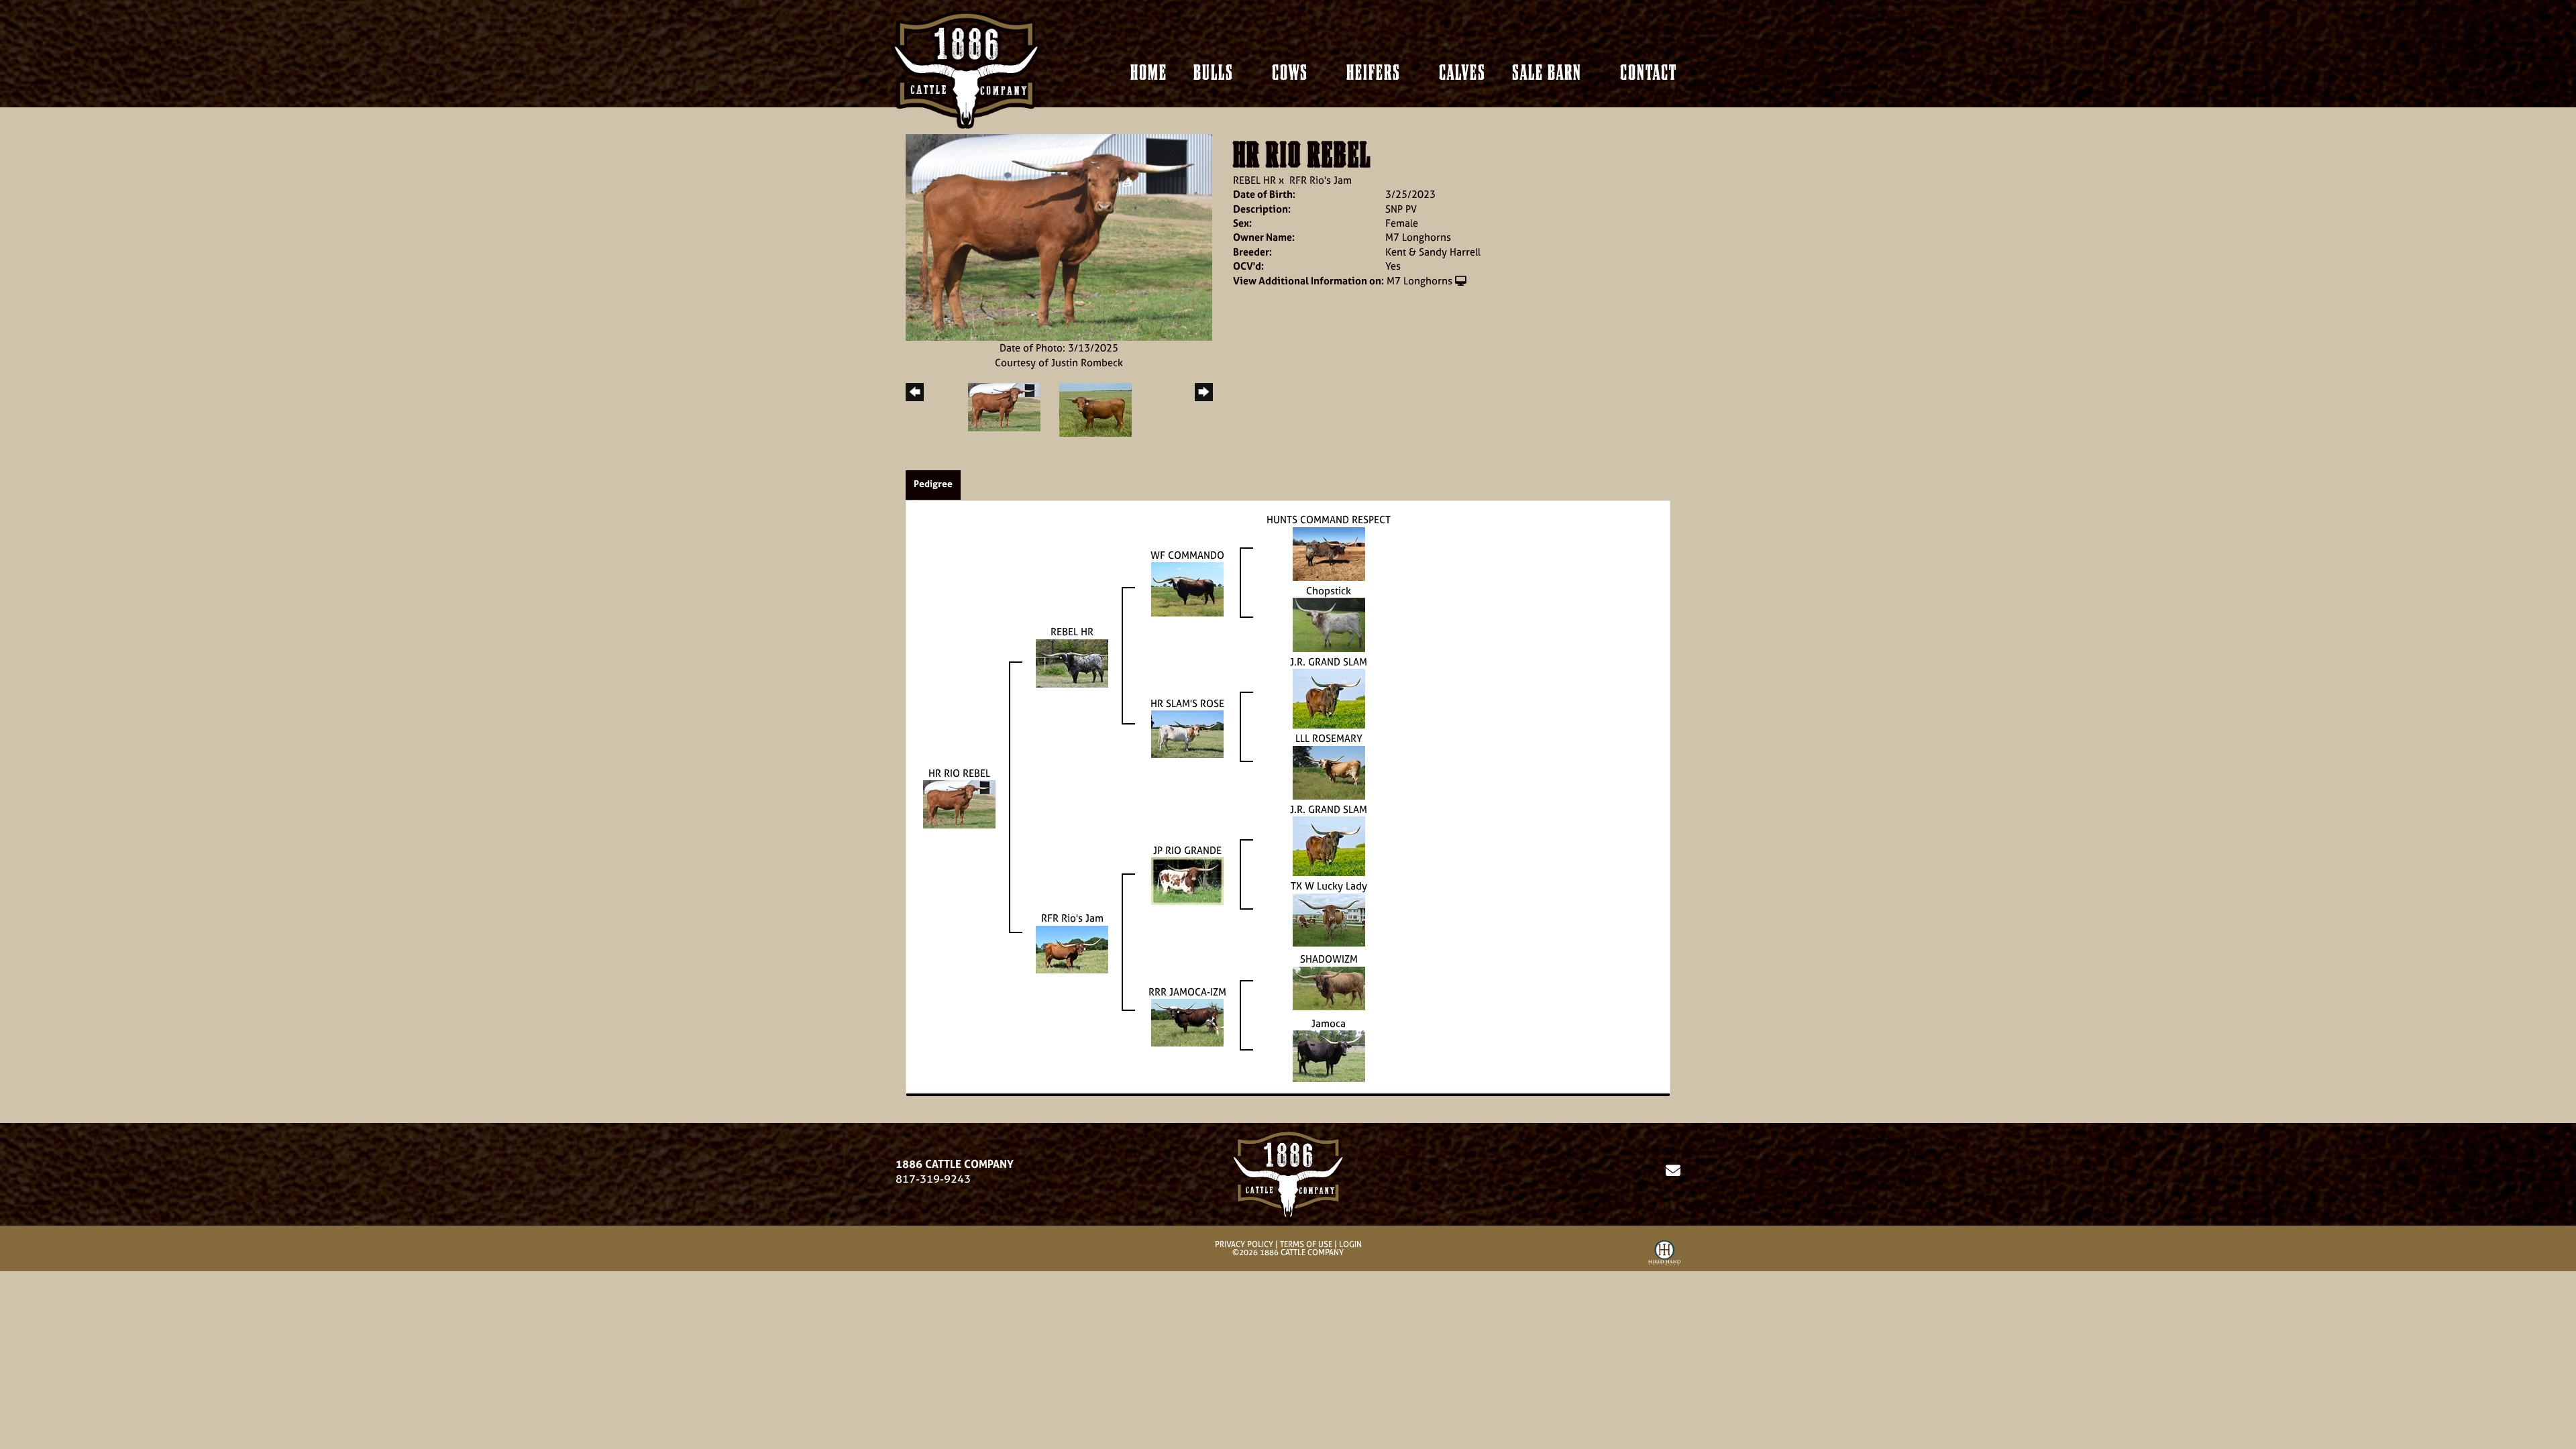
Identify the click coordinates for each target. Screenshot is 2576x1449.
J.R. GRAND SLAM (1329, 662)
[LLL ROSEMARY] (1329, 772)
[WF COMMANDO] (1187, 589)
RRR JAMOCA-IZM (1187, 992)
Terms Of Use (1306, 1244)
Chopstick (1329, 591)
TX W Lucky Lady (1329, 886)
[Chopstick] (1329, 624)
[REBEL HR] (1072, 662)
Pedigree (933, 483)
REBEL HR (1254, 180)
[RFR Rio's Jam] (1072, 948)
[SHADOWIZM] (1329, 987)
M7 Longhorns (1419, 281)
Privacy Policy (1244, 1244)
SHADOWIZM (1329, 959)
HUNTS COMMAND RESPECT (1329, 520)
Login (1350, 1244)
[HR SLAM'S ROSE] (1187, 733)
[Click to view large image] (1059, 236)
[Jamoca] (1329, 1055)
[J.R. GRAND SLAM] (1329, 698)
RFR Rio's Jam (1321, 180)
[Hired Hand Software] (1664, 1255)
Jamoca (1329, 1023)
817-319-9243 (933, 1179)
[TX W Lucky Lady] (1329, 919)
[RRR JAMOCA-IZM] (1187, 1021)
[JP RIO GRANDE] (1187, 880)
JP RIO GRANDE (1187, 850)
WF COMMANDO (1187, 555)
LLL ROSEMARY (1329, 738)
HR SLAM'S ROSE (1187, 703)
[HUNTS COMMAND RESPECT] (1329, 552)
